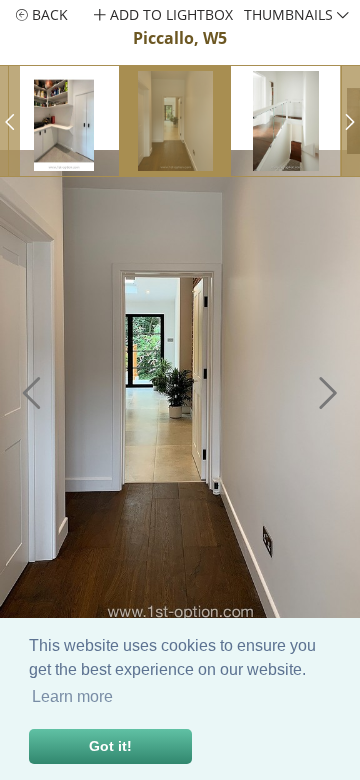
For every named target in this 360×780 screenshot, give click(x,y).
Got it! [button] (110, 746)
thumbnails (290, 14)
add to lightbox (169, 14)
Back (48, 14)
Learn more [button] (72, 696)
